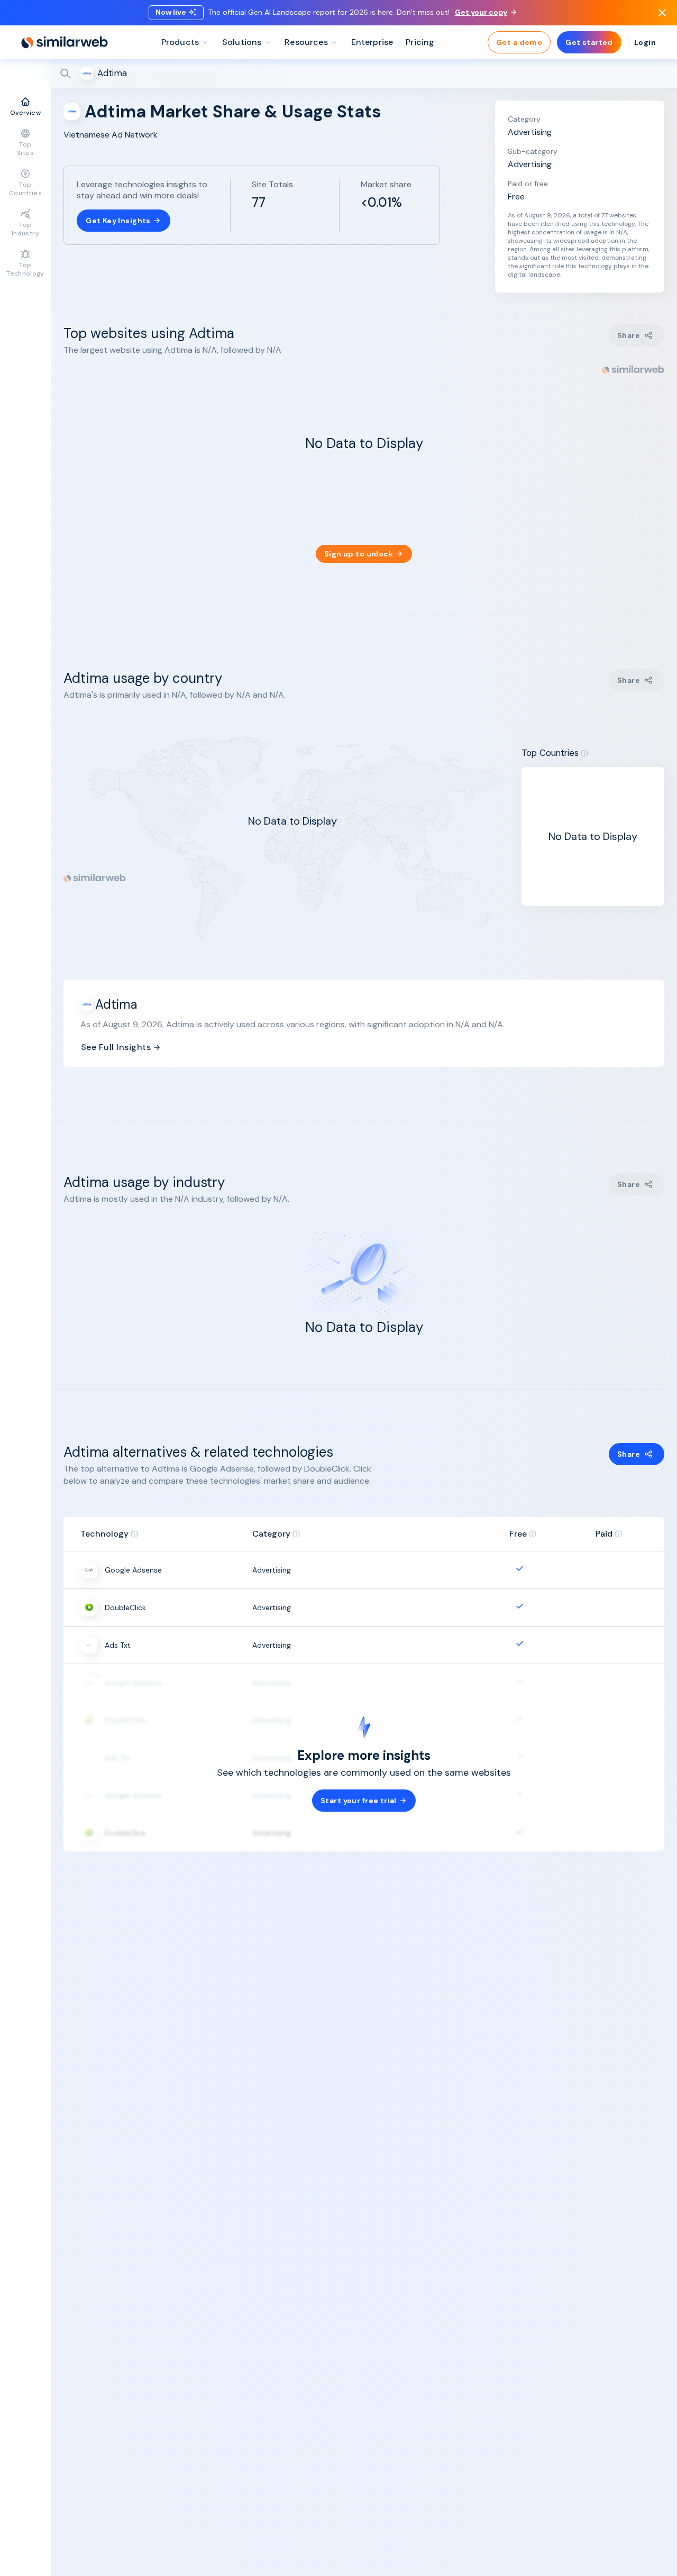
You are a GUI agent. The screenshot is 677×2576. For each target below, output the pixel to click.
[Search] (364, 74)
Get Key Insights (118, 221)
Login (645, 42)
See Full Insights (116, 1047)
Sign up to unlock (359, 554)
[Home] (65, 42)
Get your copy (481, 12)
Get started (589, 42)
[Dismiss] (662, 13)
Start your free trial (359, 1801)
